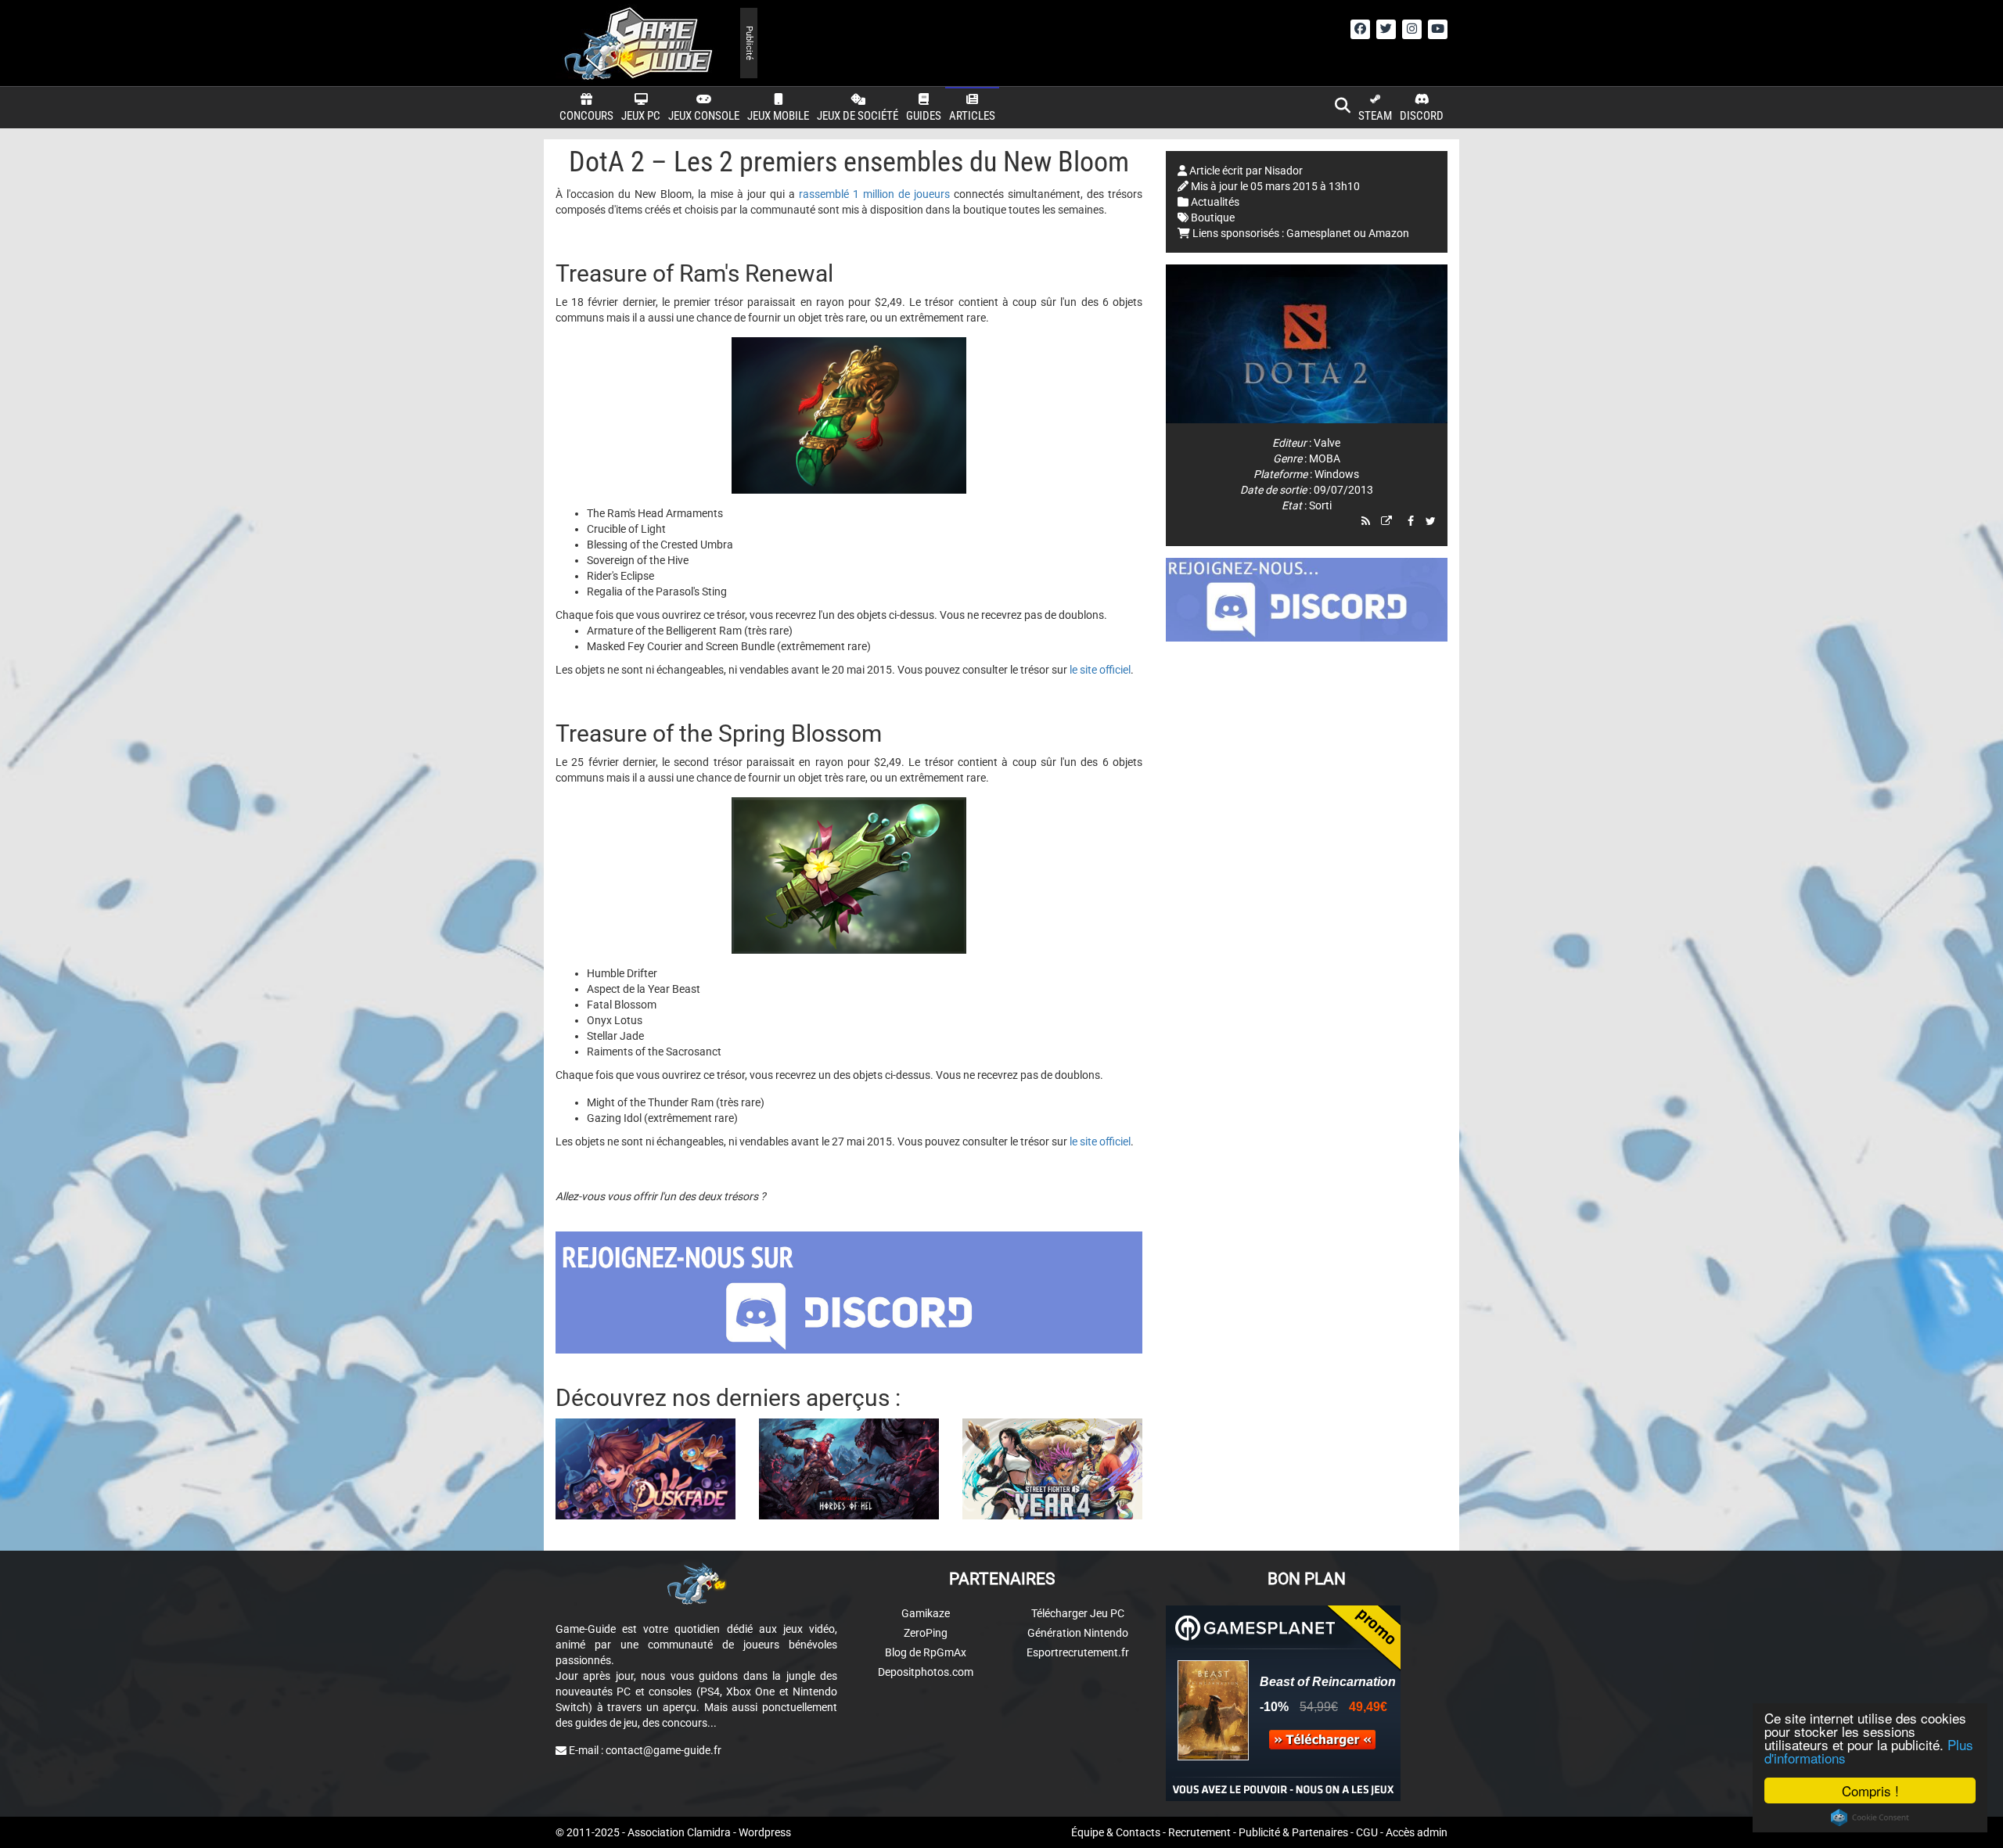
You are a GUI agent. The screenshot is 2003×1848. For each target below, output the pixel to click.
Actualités (1215, 202)
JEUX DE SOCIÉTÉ (858, 116)
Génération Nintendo (1078, 1633)
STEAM (1375, 116)
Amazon (1389, 233)
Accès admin (1417, 1832)
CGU (1367, 1832)
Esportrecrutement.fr (1078, 1652)
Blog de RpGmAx (926, 1652)
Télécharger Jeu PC (1078, 1613)
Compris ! (1870, 1790)
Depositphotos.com (926, 1672)
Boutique (1213, 218)
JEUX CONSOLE (704, 116)
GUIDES (924, 116)
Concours (586, 116)
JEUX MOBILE (778, 116)
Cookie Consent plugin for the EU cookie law (1870, 1817)
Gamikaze (926, 1613)
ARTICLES (972, 116)
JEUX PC (641, 116)
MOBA (1325, 458)
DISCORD (1422, 116)
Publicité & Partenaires (1293, 1832)
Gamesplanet (1319, 233)
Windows (1337, 474)
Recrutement (1199, 1832)
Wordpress (765, 1832)
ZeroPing (926, 1633)
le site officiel (1100, 670)
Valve (1327, 443)
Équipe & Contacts (1116, 1832)
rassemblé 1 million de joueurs (876, 194)
